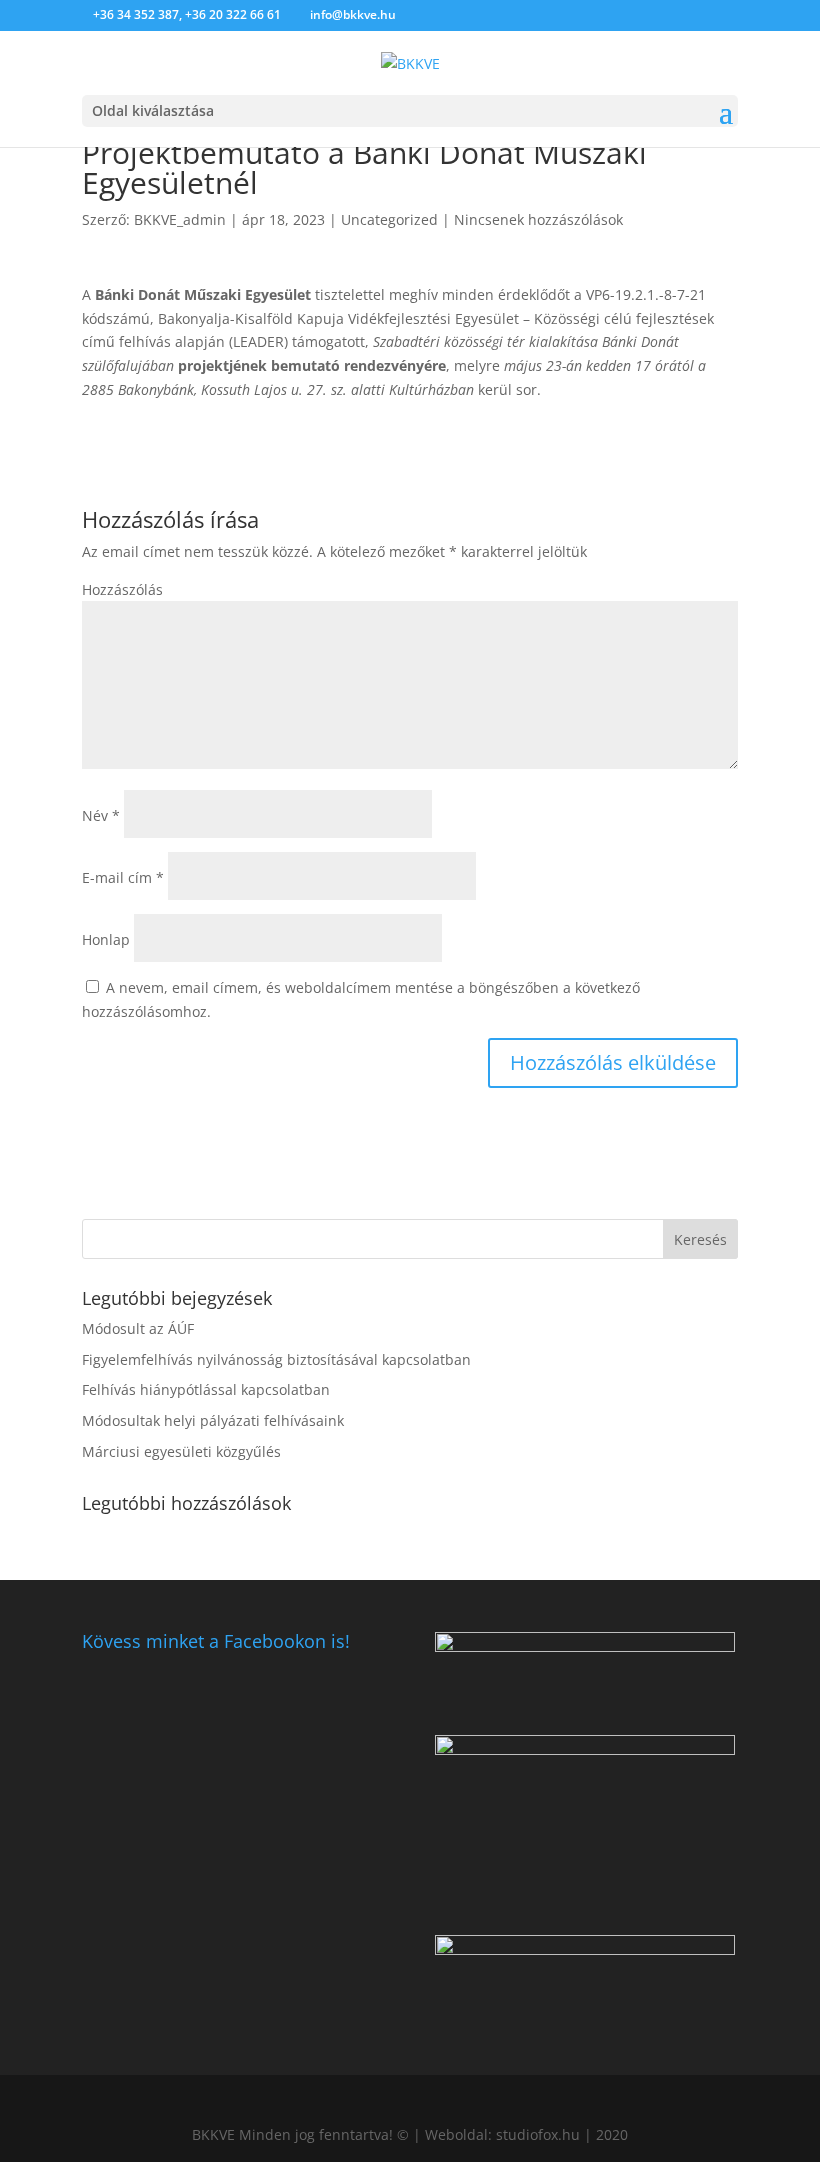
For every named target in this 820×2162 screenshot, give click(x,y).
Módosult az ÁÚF (138, 1328)
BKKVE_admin (180, 219)
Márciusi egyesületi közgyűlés (181, 1451)
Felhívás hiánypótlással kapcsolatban (206, 1389)
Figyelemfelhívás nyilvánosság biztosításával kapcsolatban (276, 1359)
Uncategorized (389, 219)
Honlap (106, 939)
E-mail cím (123, 877)
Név (101, 815)
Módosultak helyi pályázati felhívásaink (213, 1420)
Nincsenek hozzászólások (538, 219)
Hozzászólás (122, 589)
